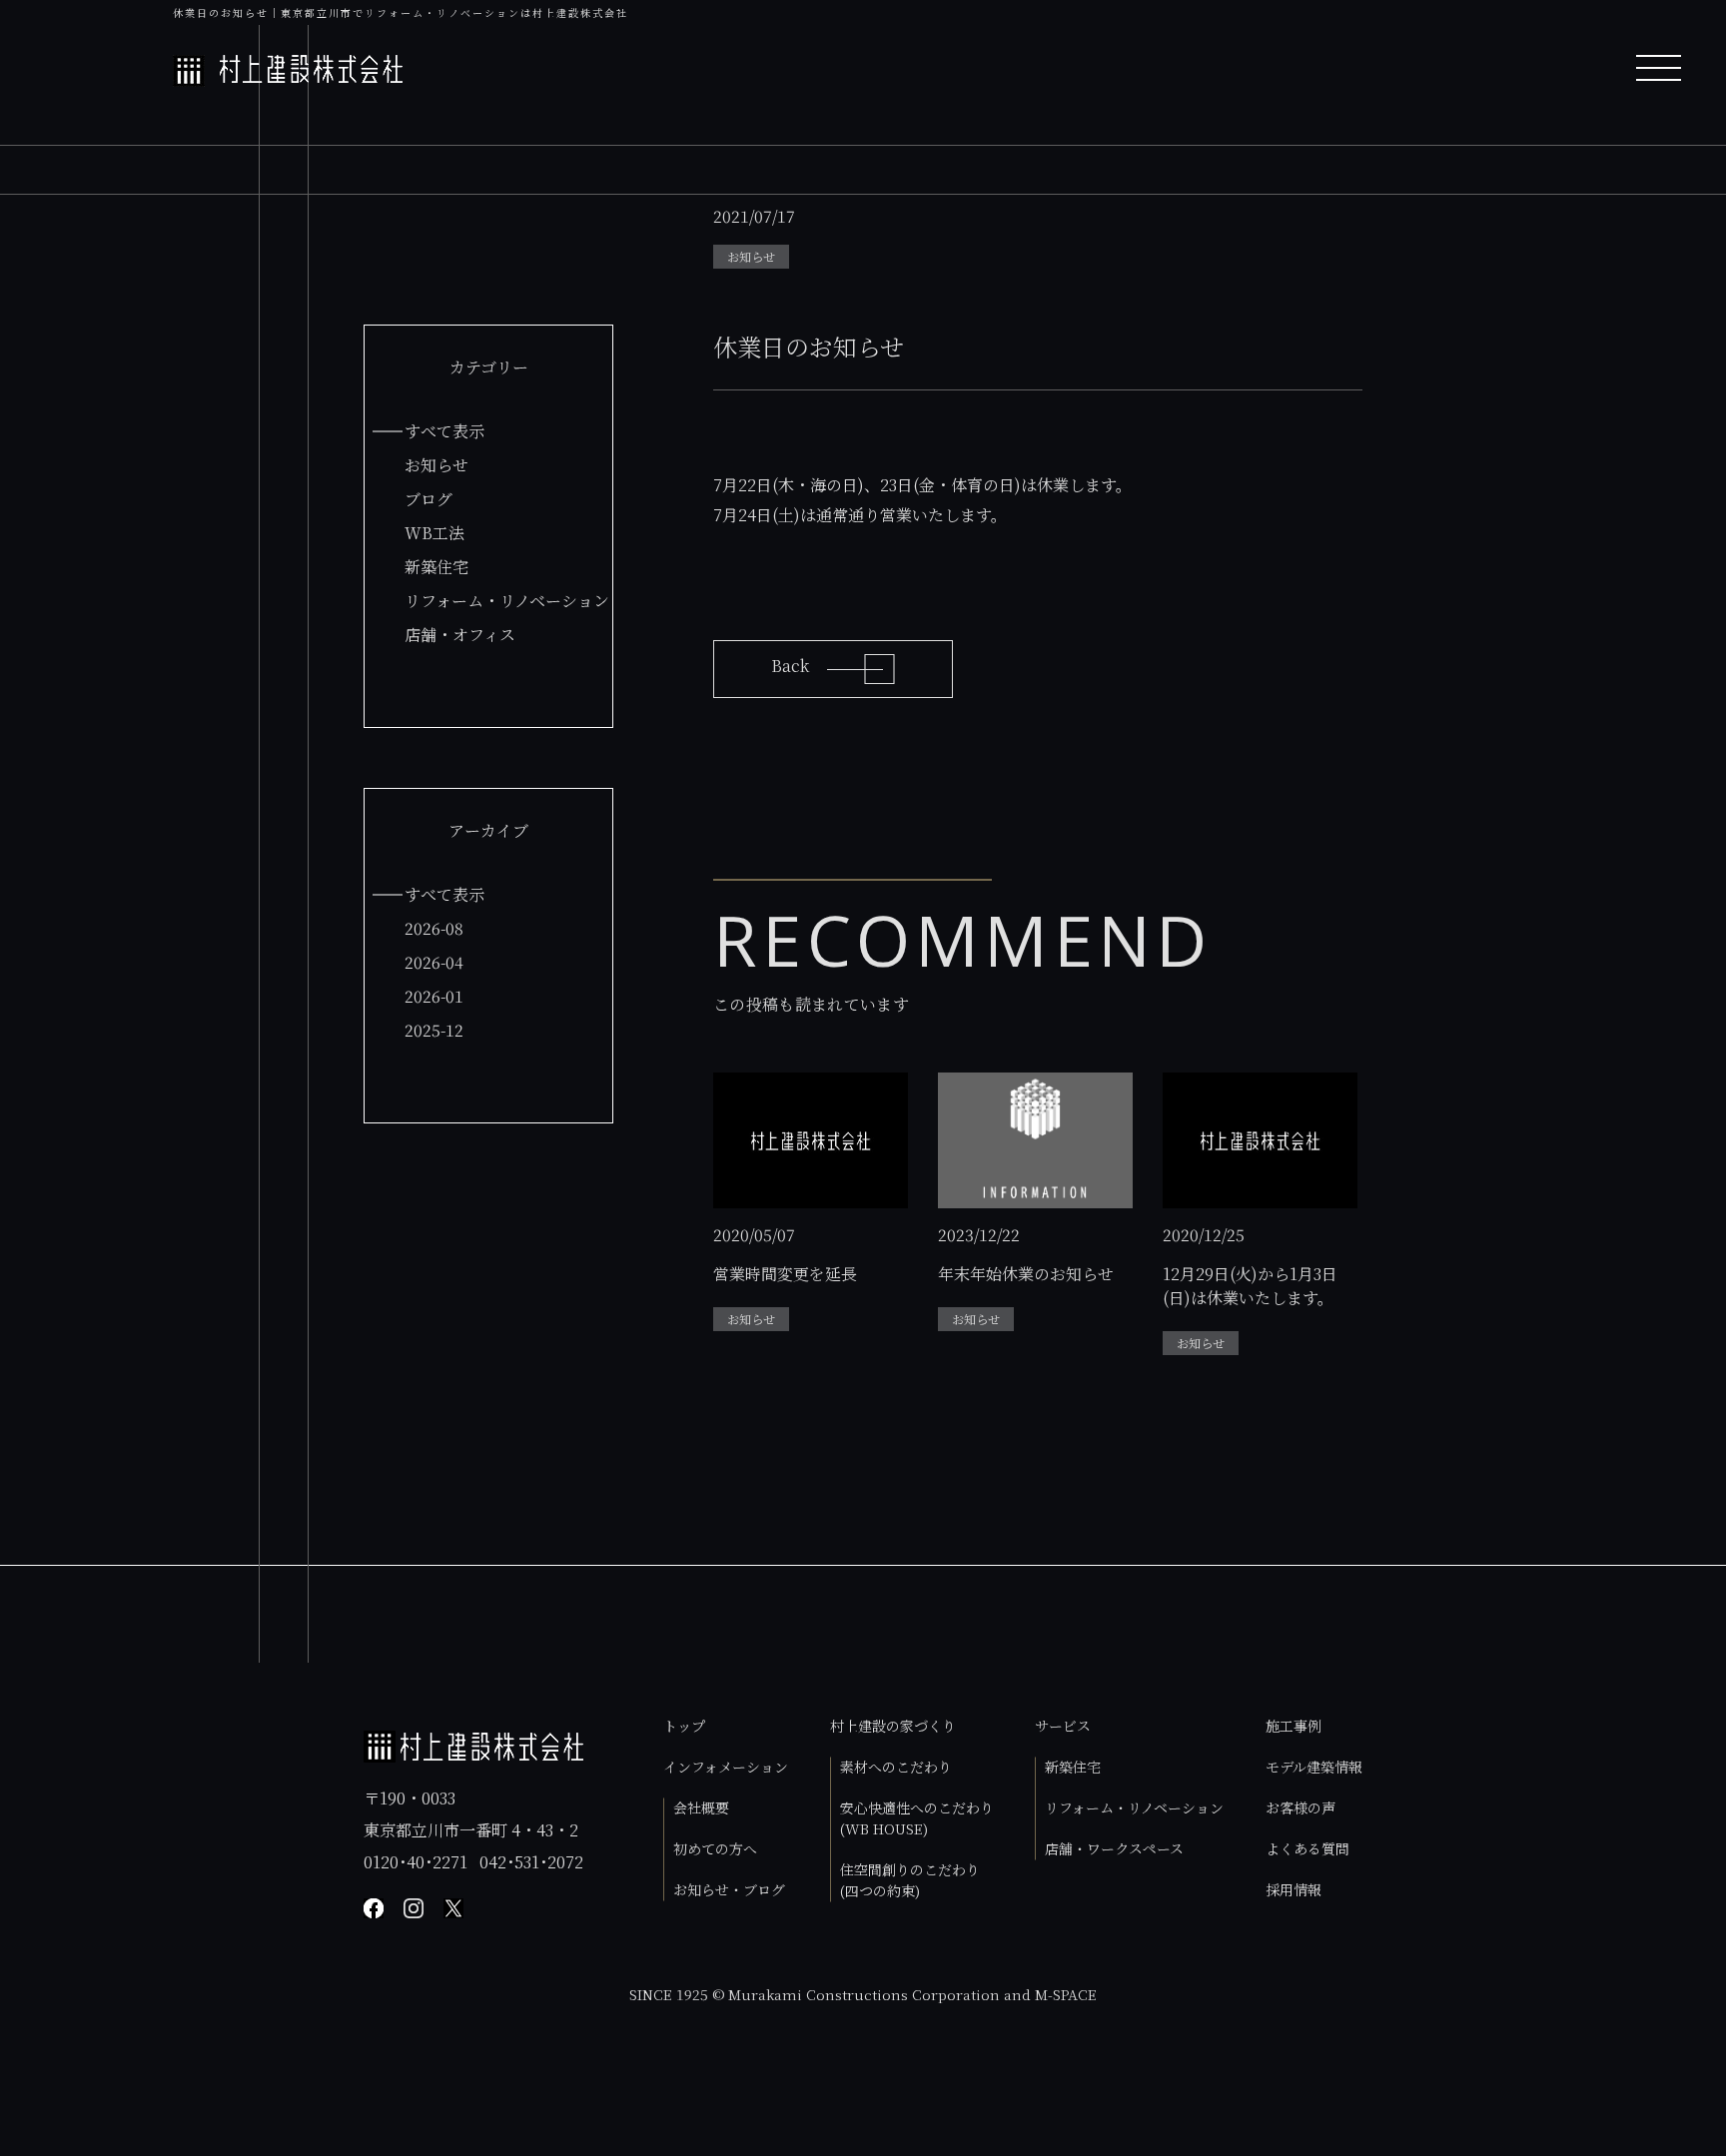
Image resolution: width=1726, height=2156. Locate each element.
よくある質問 (1307, 1848)
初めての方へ (715, 1848)
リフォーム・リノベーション (507, 601)
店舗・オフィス (460, 635)
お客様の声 (1300, 1807)
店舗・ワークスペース (1114, 1848)
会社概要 (701, 1807)
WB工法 (434, 533)
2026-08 (434, 928)
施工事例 (1294, 1726)
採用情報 (1294, 1889)
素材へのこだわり (896, 1767)
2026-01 (434, 996)
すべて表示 (444, 431)
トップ (684, 1726)
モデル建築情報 (1314, 1767)
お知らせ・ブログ (729, 1889)
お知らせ (436, 465)
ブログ (429, 499)
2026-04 (434, 962)
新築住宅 (436, 567)
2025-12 (434, 1030)
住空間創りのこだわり (910, 1880)
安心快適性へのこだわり (917, 1818)
